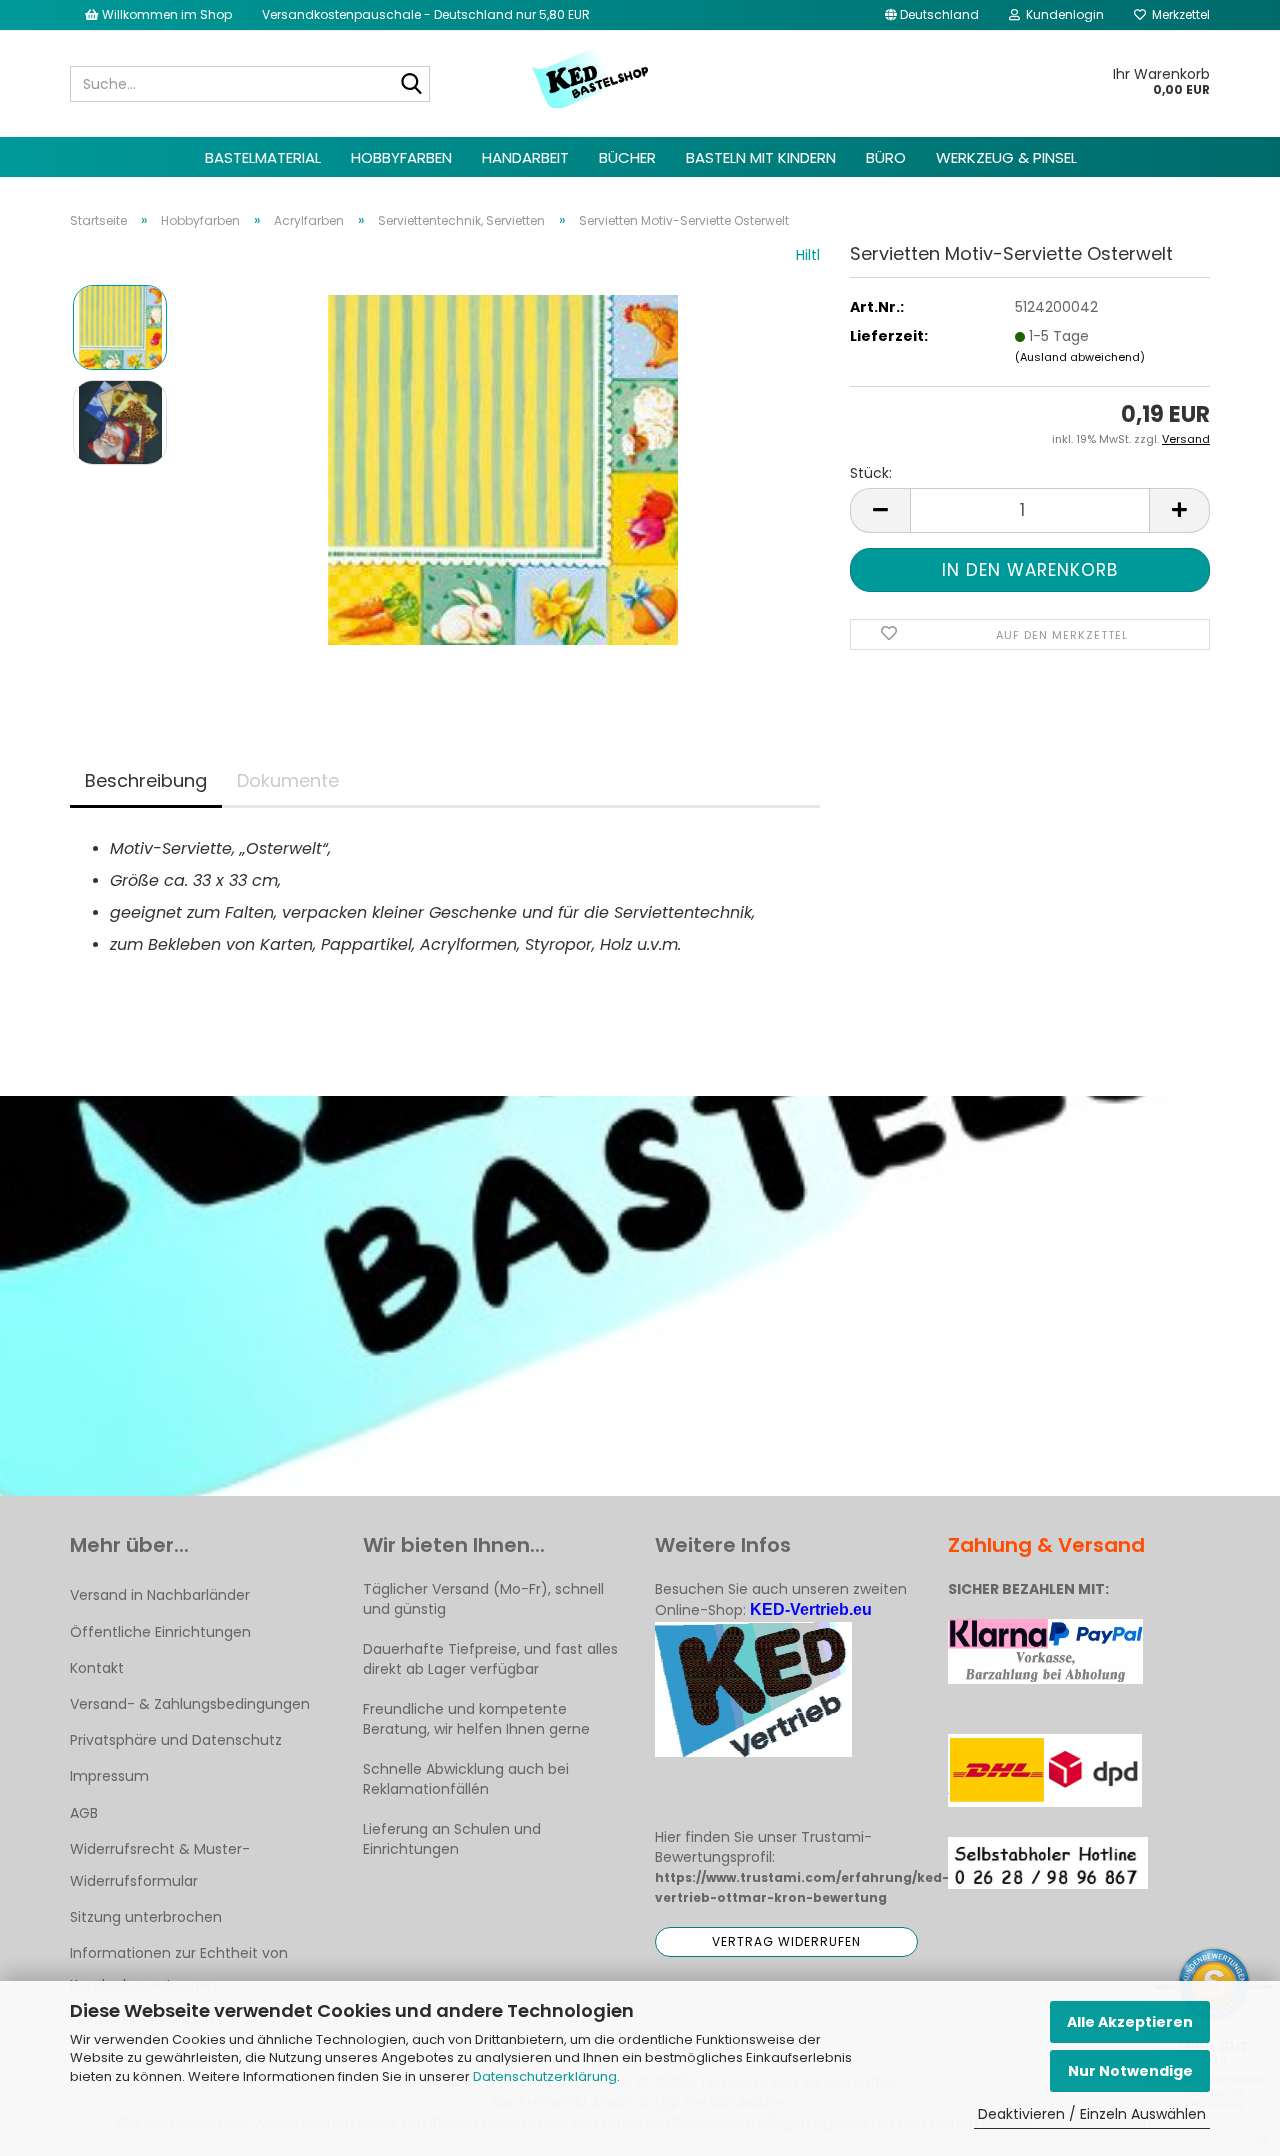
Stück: (871, 473)
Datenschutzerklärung (545, 2076)
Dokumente (288, 780)
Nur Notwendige (1130, 2071)
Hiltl (808, 255)
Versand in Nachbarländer (160, 1595)
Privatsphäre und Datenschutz (176, 1740)
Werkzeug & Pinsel (1006, 157)
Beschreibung (146, 780)
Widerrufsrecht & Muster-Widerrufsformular (160, 1865)
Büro (886, 157)
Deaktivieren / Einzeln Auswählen (1092, 2114)
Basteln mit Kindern (761, 157)
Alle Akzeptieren (1130, 2022)
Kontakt (97, 1668)
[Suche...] (411, 85)
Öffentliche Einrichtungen (160, 1632)
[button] (932, 15)
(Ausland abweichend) (1080, 357)
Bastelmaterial (263, 157)
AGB (84, 1813)
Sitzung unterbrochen (146, 1917)
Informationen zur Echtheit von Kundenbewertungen (179, 1969)
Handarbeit (525, 157)
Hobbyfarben (401, 157)
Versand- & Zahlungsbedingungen (190, 1704)
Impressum (109, 1776)
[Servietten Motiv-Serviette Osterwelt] (503, 469)
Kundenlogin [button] (1062, 14)
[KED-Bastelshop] (591, 81)
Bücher (627, 157)
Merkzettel (1178, 14)
